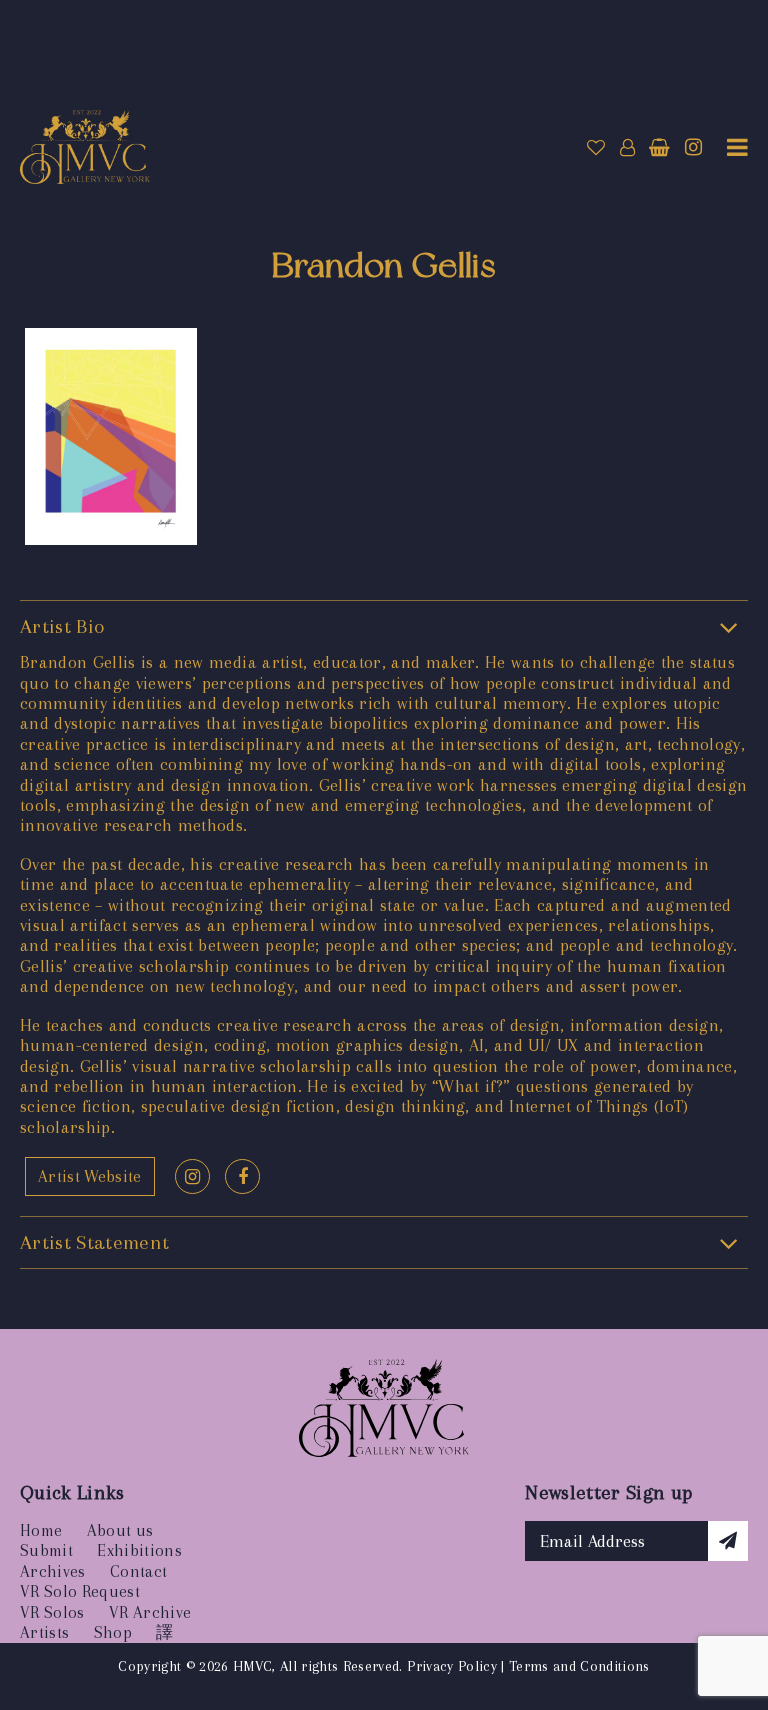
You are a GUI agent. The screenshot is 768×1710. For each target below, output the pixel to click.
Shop (113, 1632)
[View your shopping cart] (659, 148)
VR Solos (52, 1612)
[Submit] (728, 1541)
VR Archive (150, 1612)
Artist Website (90, 1176)
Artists (44, 1632)
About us (120, 1530)
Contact (138, 1571)
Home (41, 1530)
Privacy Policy (452, 1666)
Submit (46, 1550)
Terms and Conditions (579, 1666)
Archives (53, 1571)
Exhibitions (139, 1550)
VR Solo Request (80, 1591)
